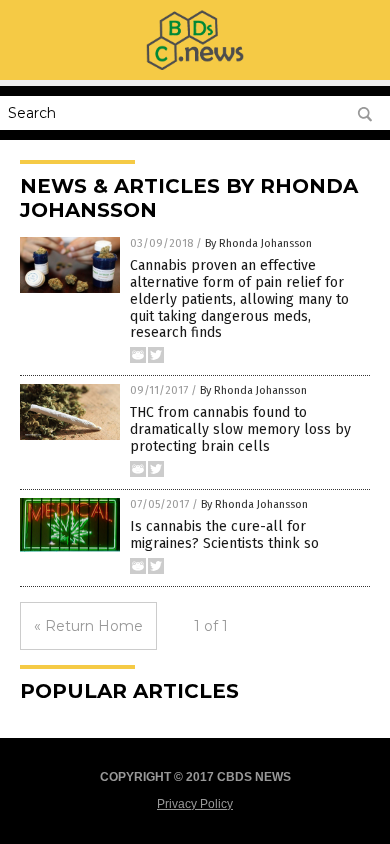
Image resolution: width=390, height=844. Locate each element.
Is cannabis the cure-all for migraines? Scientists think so (224, 535)
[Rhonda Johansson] (195, 66)
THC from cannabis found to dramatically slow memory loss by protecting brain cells (240, 429)
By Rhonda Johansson (258, 243)
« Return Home (88, 626)
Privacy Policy (195, 804)
